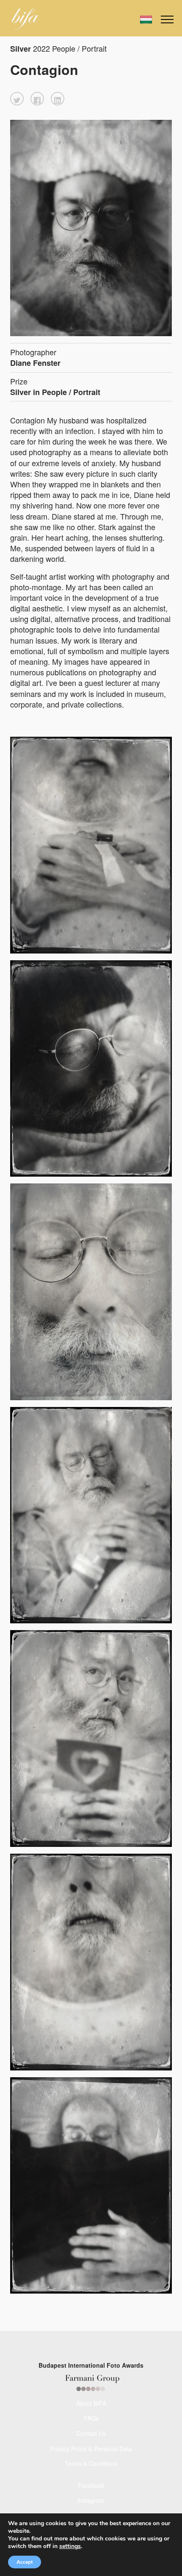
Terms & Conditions (91, 2463)
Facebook (91, 2485)
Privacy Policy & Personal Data (91, 2449)
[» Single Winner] (26, 19)
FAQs (91, 2418)
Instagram (91, 2500)
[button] (17, 99)
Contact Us (91, 2433)
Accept (25, 2562)
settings (70, 2546)
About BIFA (91, 2403)
